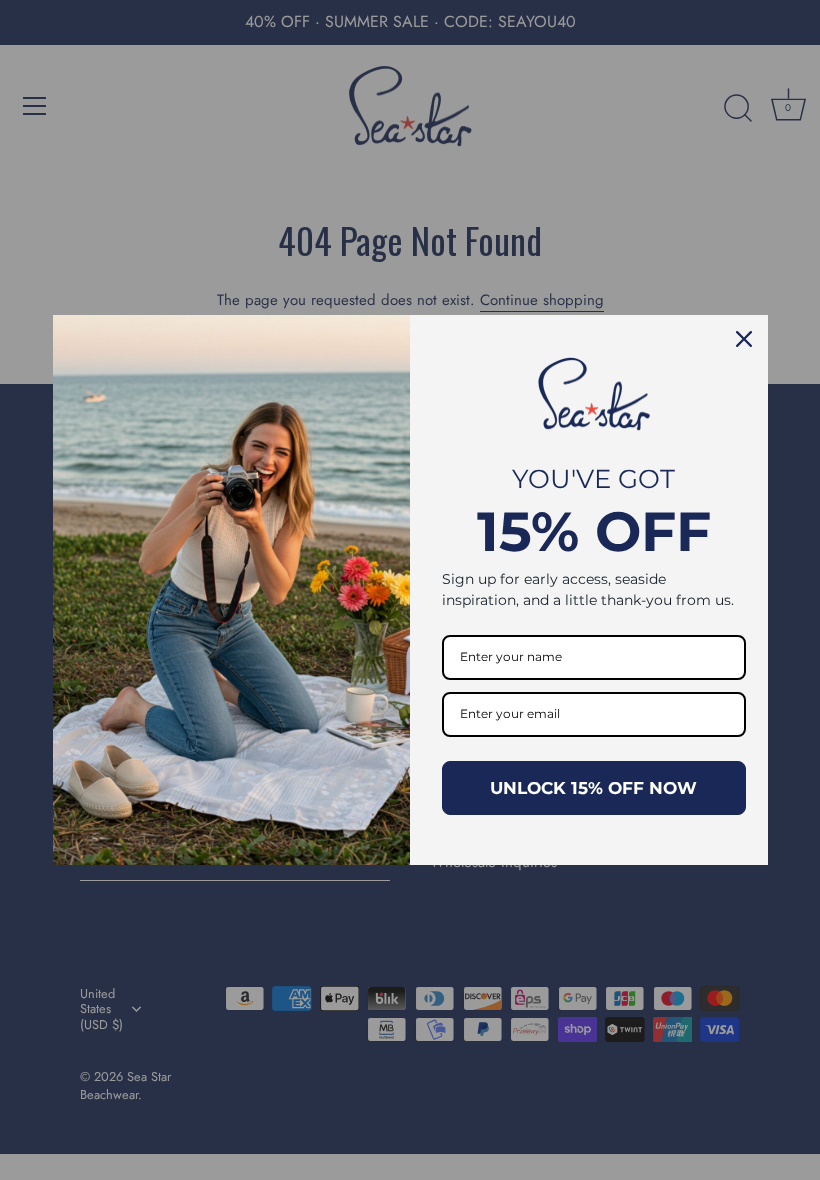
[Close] (744, 339)
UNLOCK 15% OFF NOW (593, 788)
